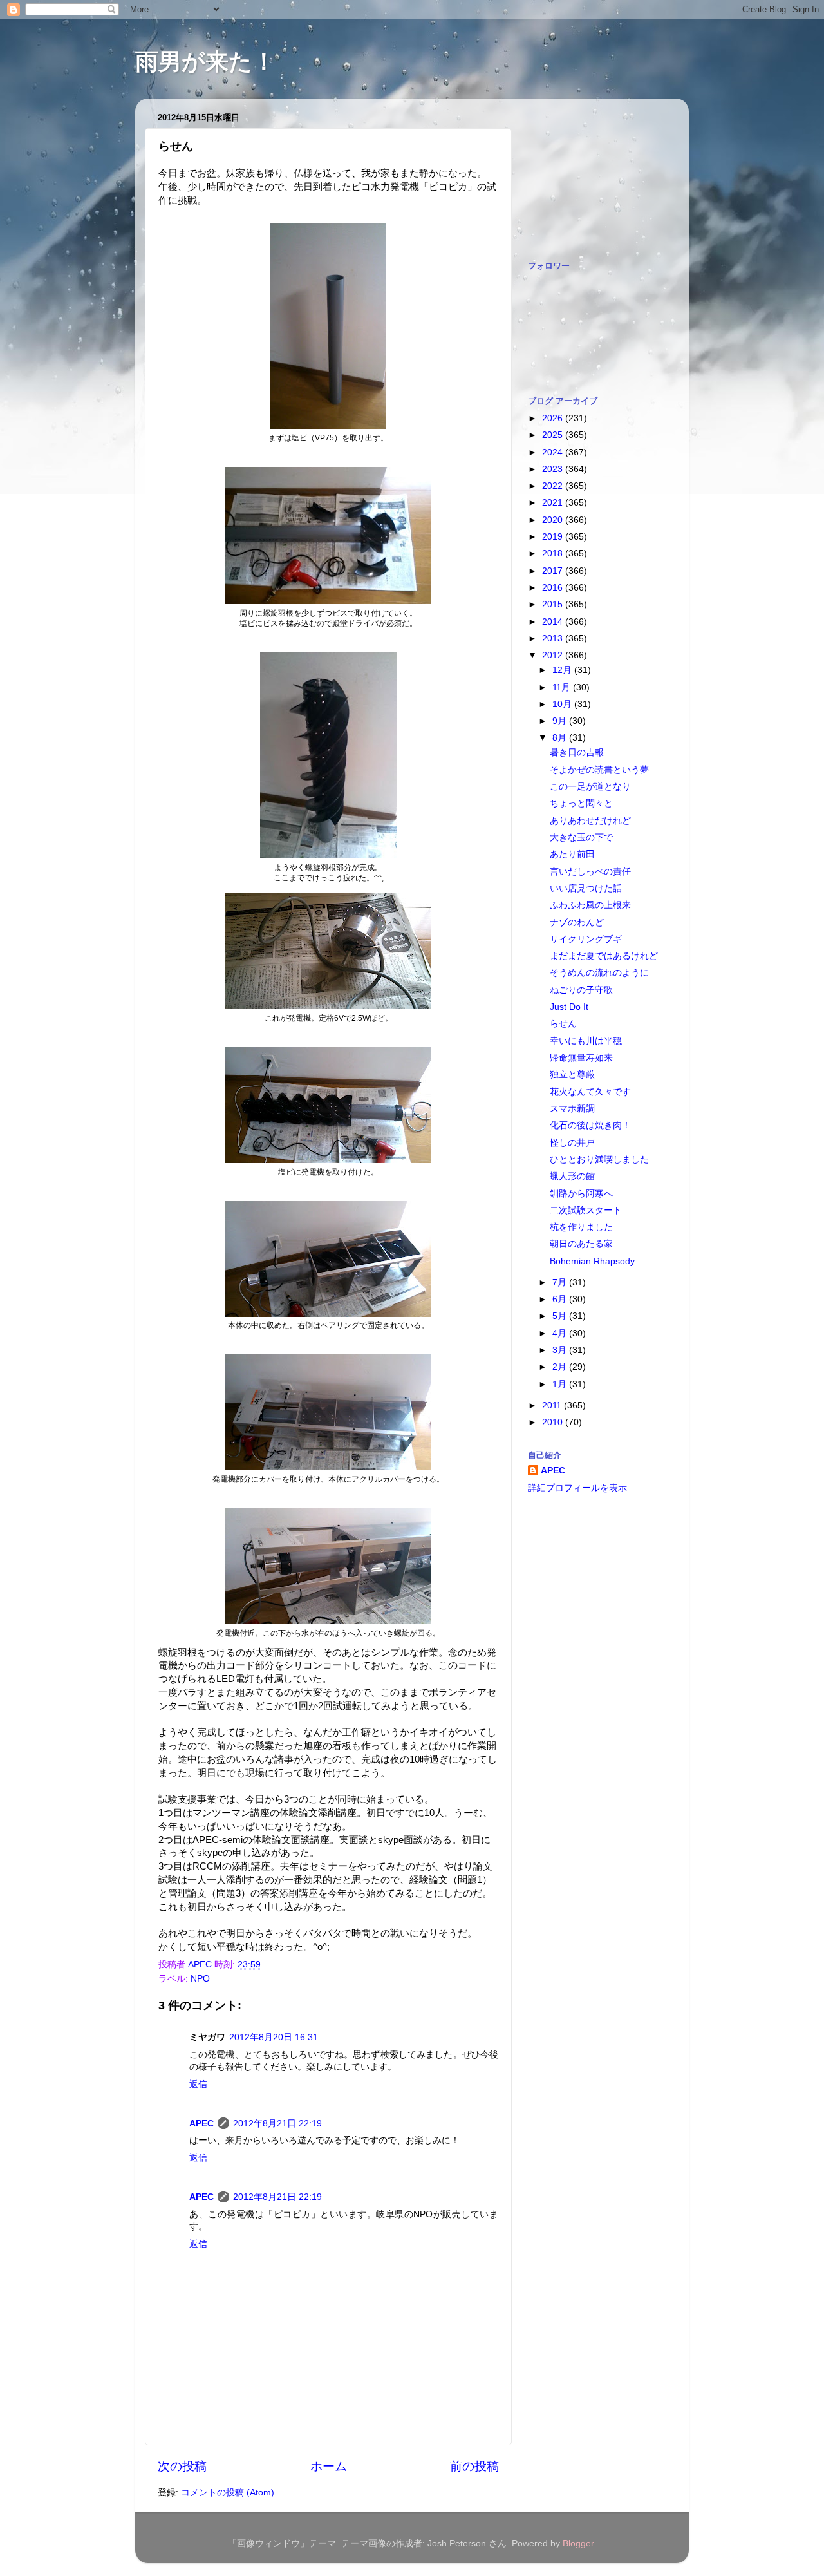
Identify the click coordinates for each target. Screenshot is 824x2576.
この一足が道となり (590, 787)
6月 (561, 1299)
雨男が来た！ (205, 62)
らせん (563, 1024)
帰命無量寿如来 (581, 1058)
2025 (554, 435)
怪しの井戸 (572, 1143)
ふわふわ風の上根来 (590, 905)
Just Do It (569, 1007)
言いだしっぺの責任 (590, 872)
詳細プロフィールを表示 (577, 1488)
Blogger (578, 2543)
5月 (561, 1316)
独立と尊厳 (572, 1075)
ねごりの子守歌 (581, 990)
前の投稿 (474, 2466)
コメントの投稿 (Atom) (228, 2493)
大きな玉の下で (581, 838)
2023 (554, 469)
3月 (561, 1350)
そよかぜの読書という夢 (599, 770)
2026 (554, 418)
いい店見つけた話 (586, 888)
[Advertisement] (592, 173)
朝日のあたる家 (581, 1244)
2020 (554, 520)
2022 (554, 486)
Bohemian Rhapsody (592, 1261)
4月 (561, 1333)
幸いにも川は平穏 (586, 1041)
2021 (554, 503)
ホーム (329, 2466)
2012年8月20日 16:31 (274, 2037)
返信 (198, 2084)
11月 (563, 687)
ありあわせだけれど (590, 821)
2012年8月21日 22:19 (277, 2124)
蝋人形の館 (572, 1176)
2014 (554, 622)
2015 (554, 604)
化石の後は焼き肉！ (590, 1125)
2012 (554, 655)
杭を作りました (581, 1227)
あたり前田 (572, 854)
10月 (563, 704)
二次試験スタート (586, 1210)
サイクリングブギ (586, 939)
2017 (554, 571)
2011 (553, 1406)
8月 (561, 738)
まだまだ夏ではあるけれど (604, 956)
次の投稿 (182, 2466)
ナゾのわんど (577, 923)
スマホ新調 (572, 1109)
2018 (554, 554)
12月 (563, 670)
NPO (200, 1979)
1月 (561, 1384)
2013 (554, 639)
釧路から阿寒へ (581, 1194)
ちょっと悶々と (581, 803)
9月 (561, 721)
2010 (554, 1422)
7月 (561, 1283)
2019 (554, 537)
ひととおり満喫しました (599, 1160)
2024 (554, 452)
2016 (554, 588)
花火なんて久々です (590, 1092)
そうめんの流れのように (599, 973)
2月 (561, 1367)
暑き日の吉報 (577, 753)
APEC (201, 2124)
